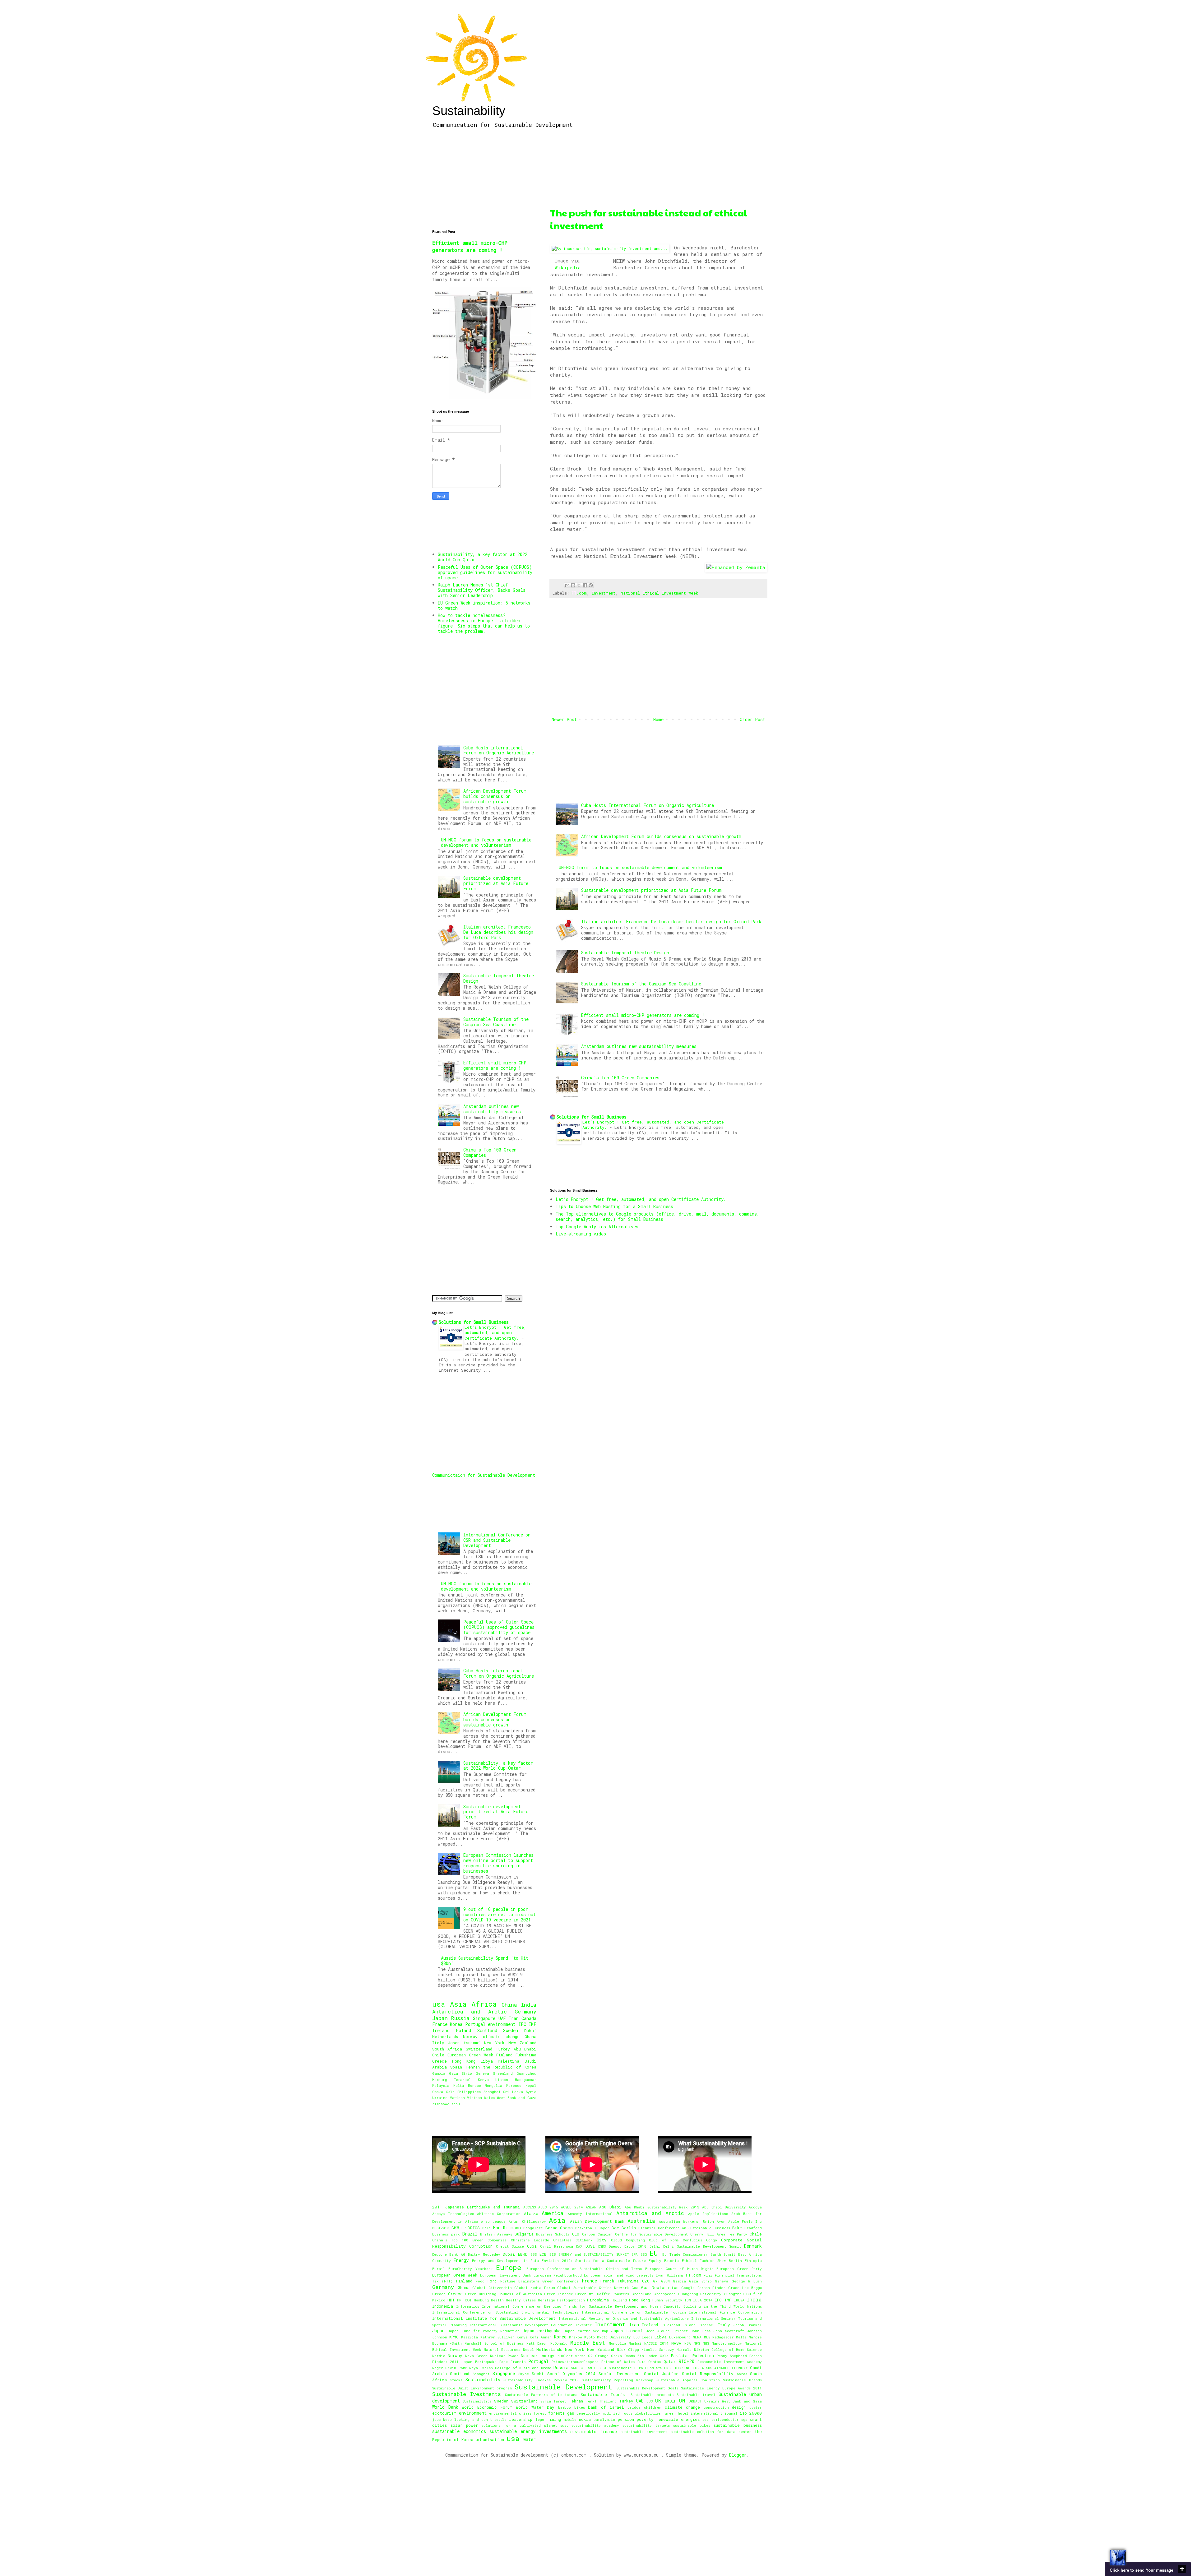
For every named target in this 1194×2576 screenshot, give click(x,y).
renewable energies (678, 2419)
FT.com (579, 593)
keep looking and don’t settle (475, 2419)
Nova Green (476, 2356)
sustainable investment (644, 2432)
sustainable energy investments (528, 2431)
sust (564, 2425)
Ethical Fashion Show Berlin (712, 2261)
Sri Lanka (513, 2092)
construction (716, 2407)
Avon (721, 2221)
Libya (487, 2061)
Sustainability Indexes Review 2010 (541, 2380)
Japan (440, 2018)
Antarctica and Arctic (470, 2011)
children (653, 2407)
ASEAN (591, 2207)
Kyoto (590, 2337)
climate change (501, 2036)
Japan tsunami (464, 2043)
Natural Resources (502, 2349)
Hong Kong (464, 2061)
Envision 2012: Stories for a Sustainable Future (594, 2261)
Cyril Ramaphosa (557, 2246)
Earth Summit (723, 2254)
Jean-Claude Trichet (667, 2331)
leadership (521, 2419)
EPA (635, 2254)
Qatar (670, 2361)
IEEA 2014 (703, 2300)
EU (654, 2253)
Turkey (503, 2049)
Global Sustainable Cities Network (593, 2288)
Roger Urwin (444, 2368)
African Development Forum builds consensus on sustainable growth (661, 836)
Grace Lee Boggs (745, 2288)
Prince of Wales (618, 2362)
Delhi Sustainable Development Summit (702, 2246)
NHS (706, 2343)
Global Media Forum (534, 2288)
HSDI (468, 2300)
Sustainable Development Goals (648, 2388)
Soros (742, 2374)
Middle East (588, 2343)
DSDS (602, 2246)
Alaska (531, 2213)
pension (626, 2419)
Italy (438, 2043)
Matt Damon (537, 2343)
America (553, 2213)
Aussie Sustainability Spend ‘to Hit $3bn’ (485, 1961)
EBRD (523, 2254)
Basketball (586, 2228)
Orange (602, 2356)
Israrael (463, 2080)
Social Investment (620, 2374)
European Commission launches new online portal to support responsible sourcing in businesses (498, 1863)
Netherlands (445, 2036)
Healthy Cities (521, 2300)
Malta (459, 2085)
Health (497, 2300)
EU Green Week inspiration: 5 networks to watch (484, 605)
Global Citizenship (492, 2288)
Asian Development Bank (597, 2221)
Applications (715, 2214)
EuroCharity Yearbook (470, 2269)
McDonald (559, 2343)
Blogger (738, 2455)
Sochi (538, 2374)
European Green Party (739, 2269)
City (602, 2240)
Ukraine (440, 2098)
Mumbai (635, 2343)
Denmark (753, 2246)
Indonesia (443, 2306)
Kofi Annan (541, 2337)
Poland (463, 2030)
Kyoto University (614, 2337)
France (440, 2024)
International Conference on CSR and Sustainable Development (497, 1540)
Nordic (439, 2356)
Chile (438, 2055)
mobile (570, 2419)
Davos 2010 (635, 2246)
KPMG (454, 2337)
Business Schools (553, 2234)
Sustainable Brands (742, 2380)
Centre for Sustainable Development (651, 2234)
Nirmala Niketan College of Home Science (719, 2349)
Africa (484, 2004)
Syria (531, 2092)
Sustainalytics (477, 2401)
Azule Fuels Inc (745, 2221)
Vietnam (474, 2098)
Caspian (605, 2234)
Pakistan (680, 2356)
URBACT (695, 2401)
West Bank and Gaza (517, 2098)
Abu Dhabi (525, 2049)
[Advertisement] (658, 170)
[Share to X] (579, 585)
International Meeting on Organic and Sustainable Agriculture (624, 2318)
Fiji (708, 2275)
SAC (574, 2368)
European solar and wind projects (619, 2275)
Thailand (608, 2401)
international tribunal (714, 2413)
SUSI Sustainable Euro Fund (626, 2368)
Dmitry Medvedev (484, 2254)
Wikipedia (568, 267)
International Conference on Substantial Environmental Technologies (505, 2312)
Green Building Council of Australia (503, 2294)
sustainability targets (646, 2425)
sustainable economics (459, 2431)
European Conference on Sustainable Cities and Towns (584, 2269)
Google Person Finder (703, 2288)
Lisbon (502, 2080)
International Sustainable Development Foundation (521, 2325)
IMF (532, 2024)
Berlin (629, 2228)
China (509, 2005)
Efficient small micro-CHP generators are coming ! (643, 1015)
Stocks (456, 2380)
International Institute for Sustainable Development (494, 2318)
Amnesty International (590, 2214)
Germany (525, 2011)
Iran (514, 2018)
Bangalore (533, 2228)
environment (502, 2024)
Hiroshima (598, 2300)
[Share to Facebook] (585, 585)
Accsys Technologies (453, 2214)
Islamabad (671, 2325)
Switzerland (479, 2049)
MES (707, 2337)
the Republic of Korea (510, 2067)
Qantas (655, 2362)
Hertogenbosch (571, 2300)
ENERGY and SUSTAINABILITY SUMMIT (594, 2254)
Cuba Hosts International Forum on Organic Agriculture (648, 805)
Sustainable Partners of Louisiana (541, 2395)
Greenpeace (665, 2294)
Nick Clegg (628, 2349)
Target (560, 2401)
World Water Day (535, 2407)
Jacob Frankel (748, 2325)
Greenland (503, 2073)
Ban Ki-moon (507, 2228)
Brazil (470, 2234)
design (739, 2407)
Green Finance (559, 2294)
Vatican (457, 2098)
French (607, 2281)
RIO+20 (687, 2361)
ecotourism (444, 2413)
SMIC (592, 2368)
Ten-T (591, 2401)
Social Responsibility (708, 2374)
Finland (504, 2055)
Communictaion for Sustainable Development (484, 1475)
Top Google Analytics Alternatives (597, 1227)
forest (540, 2413)
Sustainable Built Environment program (472, 2388)
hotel (683, 2413)
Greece (440, 2061)
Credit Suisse (510, 2246)
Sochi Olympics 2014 (571, 2374)
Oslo (450, 2092)
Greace (439, 2294)
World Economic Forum (487, 2407)
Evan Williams (670, 2275)
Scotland (487, 2030)
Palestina (509, 2061)
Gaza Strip (460, 2073)
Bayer (604, 2228)
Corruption (481, 2246)
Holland (619, 2300)
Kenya (483, 2080)
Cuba (532, 2246)
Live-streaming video (581, 1234)
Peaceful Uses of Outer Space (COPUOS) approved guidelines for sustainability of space (485, 572)
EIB (553, 2254)
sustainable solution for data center (711, 2432)
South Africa (447, 2049)
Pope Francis (512, 2362)
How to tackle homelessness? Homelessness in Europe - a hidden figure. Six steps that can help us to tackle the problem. (484, 623)
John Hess (700, 2331)
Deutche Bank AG (449, 2254)
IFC (522, 2024)
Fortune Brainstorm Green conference (539, 2281)
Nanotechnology (727, 2343)
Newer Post (564, 719)
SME (583, 2368)
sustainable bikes (692, 2425)
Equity (655, 2261)
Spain (456, 2067)
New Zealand (522, 2043)
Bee (615, 2228)
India (529, 2005)
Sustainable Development (563, 2387)
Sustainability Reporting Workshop (618, 2380)
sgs (744, 2419)
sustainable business (738, 2425)
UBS (650, 2401)
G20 (646, 2281)
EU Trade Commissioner (685, 2254)
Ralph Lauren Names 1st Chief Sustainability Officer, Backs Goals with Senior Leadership (482, 590)
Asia (458, 2004)
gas (571, 2413)
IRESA (739, 2300)
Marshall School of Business (494, 2343)
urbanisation (490, 2439)
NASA (676, 2343)
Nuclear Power (504, 2356)
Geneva (482, 2073)
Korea (456, 2024)
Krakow (576, 2337)
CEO (576, 2234)
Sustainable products (652, 2395)
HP (459, 2300)
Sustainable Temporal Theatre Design (625, 953)
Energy (461, 2260)
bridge (634, 2407)
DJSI (590, 2246)
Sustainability (469, 111)
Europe (509, 2267)
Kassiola (470, 2337)
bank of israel (606, 2407)
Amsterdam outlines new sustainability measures (639, 1046)
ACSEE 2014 (572, 2207)
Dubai (530, 2031)
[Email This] (567, 585)
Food (480, 2281)
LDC (636, 2337)
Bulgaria (524, 2234)
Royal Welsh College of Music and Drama (510, 2368)
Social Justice (661, 2374)
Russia (460, 2018)
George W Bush (747, 2281)
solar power (464, 2425)
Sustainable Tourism (604, 2394)
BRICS (474, 2228)
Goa (635, 2288)
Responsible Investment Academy (730, 2362)
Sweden (511, 2030)
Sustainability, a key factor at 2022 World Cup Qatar (483, 557)
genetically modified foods (604, 2413)
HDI (451, 2300)
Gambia (439, 2073)
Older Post (752, 719)
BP (463, 2228)
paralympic (604, 2419)
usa (439, 2004)
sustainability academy (595, 2425)
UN (682, 2400)
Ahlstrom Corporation (499, 2214)
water (530, 2439)
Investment (604, 593)
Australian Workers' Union (686, 2221)
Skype (524, 2374)
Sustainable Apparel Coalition (688, 2380)
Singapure (484, 2018)
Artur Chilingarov (527, 2221)
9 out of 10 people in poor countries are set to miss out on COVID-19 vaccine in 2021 (500, 1914)
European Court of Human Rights (679, 2269)
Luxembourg (680, 2337)
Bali (487, 2228)
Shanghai (492, 2092)
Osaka (438, 2092)
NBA (688, 2343)
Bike (737, 2228)
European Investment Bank (506, 2275)
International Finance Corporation (725, 2312)
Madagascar (526, 2080)
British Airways (496, 2234)
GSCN (665, 2281)
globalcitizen (649, 2413)
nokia (585, 2419)
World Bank (445, 2407)
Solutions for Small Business (592, 1117)
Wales (489, 2098)
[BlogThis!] (573, 585)
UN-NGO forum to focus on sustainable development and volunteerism (640, 867)
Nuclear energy (538, 2356)
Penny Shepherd (732, 2356)
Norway (470, 2036)
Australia (641, 2221)
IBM (688, 2300)
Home (658, 719)
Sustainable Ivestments (467, 2394)
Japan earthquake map (586, 2331)
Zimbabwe (441, 2104)
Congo (712, 2240)
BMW (455, 2228)
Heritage (546, 2300)
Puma (641, 2362)
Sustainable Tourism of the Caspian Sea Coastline (641, 984)
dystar (756, 2407)
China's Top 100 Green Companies (620, 1078)
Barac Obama (559, 2228)
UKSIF (671, 2401)
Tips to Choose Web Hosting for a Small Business (614, 1206)
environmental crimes (510, 2413)
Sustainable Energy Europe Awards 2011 (721, 2388)
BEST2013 (441, 2228)
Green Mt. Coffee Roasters (602, 2294)
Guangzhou (526, 2073)
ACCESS (530, 2207)
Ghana (530, 2036)
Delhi (655, 2246)
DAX (579, 2246)
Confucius (692, 2240)
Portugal (475, 2024)
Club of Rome (664, 2240)
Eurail (439, 2269)
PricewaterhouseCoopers (575, 2362)
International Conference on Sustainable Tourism (634, 2312)
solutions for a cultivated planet (519, 2425)
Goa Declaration (660, 2287)
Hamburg (440, 2080)
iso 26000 (751, 2413)
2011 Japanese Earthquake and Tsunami (476, 2207)
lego (540, 2419)
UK (658, 2400)
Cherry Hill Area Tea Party (719, 2234)
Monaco (474, 2085)
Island (689, 2325)
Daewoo (615, 2246)
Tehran (473, 2067)
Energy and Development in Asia (505, 2261)
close (1182, 2569)
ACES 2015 (548, 2207)
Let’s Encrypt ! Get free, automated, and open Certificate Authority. (641, 1199)
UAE (502, 2018)
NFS (697, 2343)
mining (554, 2419)
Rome (463, 2368)
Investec (584, 2325)
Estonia (671, 2261)
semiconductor (725, 2419)
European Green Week (470, 2055)
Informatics (468, 2306)
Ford (492, 2281)
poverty (645, 2419)
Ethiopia (753, 2261)
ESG (644, 2254)
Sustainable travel (696, 2395)
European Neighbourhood (558, 2275)
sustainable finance (594, 2431)
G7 (655, 2281)
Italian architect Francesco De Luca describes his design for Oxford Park (671, 922)
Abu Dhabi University (724, 2207)
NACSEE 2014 (656, 2343)
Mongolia (493, 2085)
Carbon (589, 2234)
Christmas (562, 2240)
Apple (694, 2214)
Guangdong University (700, 2294)
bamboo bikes (572, 2407)
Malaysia (441, 2085)
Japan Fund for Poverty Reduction (484, 2331)
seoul (457, 2104)
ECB (543, 2254)
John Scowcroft (729, 2331)
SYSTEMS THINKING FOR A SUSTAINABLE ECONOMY (702, 2368)
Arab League (493, 2221)
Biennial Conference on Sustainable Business (684, 2228)
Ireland (441, 2030)
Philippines (469, 2092)
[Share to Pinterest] (591, 585)
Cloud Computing (628, 2240)
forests (556, 2413)
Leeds (647, 2337)
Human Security (667, 2300)
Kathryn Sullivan (497, 2337)
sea (706, 2419)
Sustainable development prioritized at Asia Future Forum (651, 890)
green (670, 2413)
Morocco (514, 2085)
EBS (534, 2254)
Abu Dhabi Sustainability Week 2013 (662, 2207)
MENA (697, 2337)
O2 (590, 2356)
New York (494, 2043)
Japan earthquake (542, 2331)
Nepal (531, 2085)
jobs (436, 2419)
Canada (529, 2018)
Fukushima (526, 2055)
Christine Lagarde (530, 2240)
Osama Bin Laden (641, 2356)
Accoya (755, 2207)
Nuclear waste (572, 2356)
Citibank (584, 2240)
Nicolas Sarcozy (658, 2349)
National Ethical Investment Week (659, 593)
